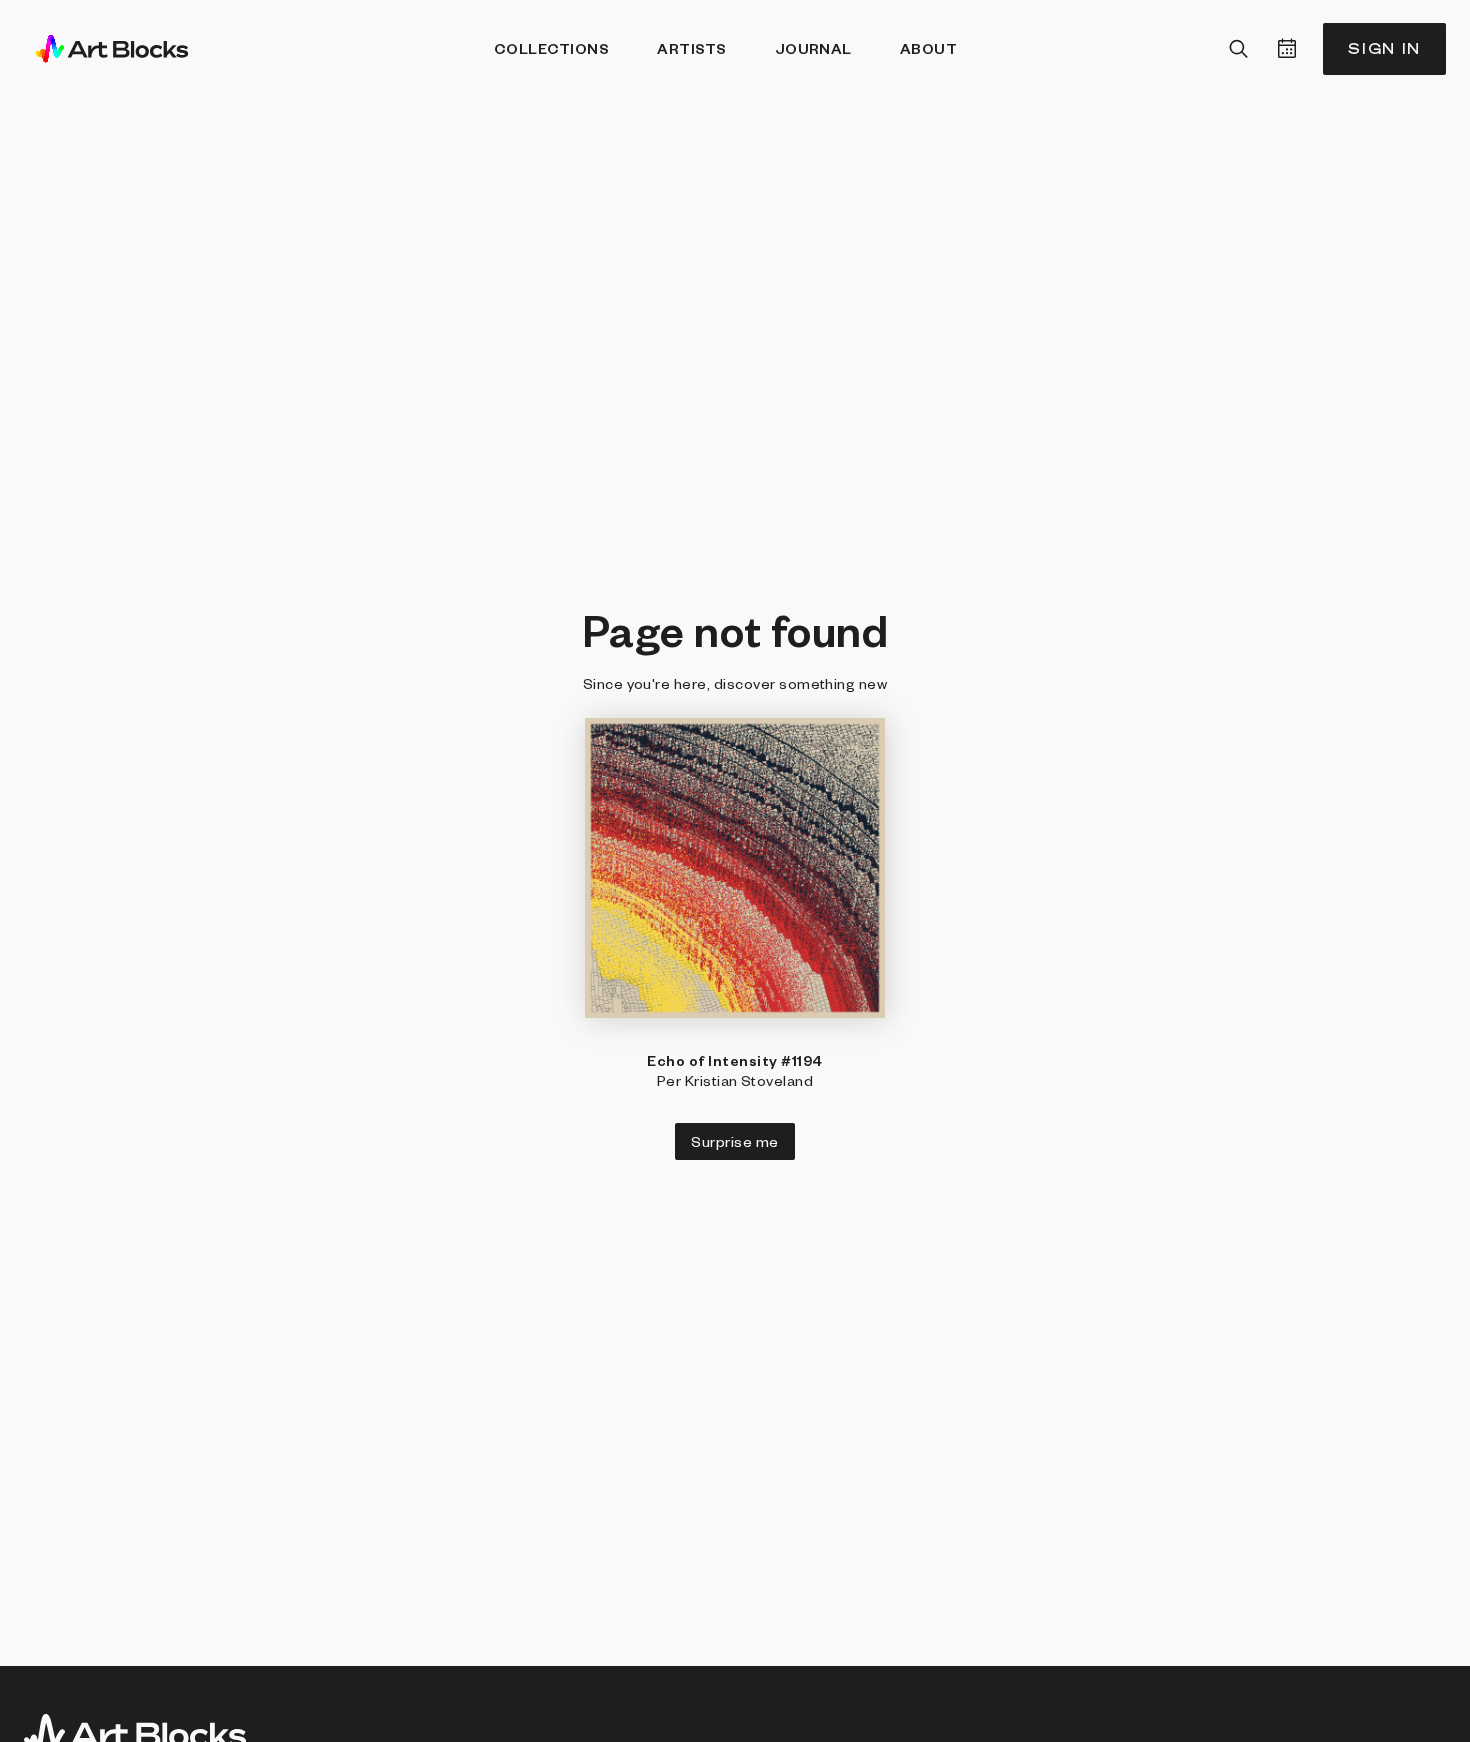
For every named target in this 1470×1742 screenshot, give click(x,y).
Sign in (1384, 48)
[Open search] (1239, 49)
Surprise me (734, 1141)
